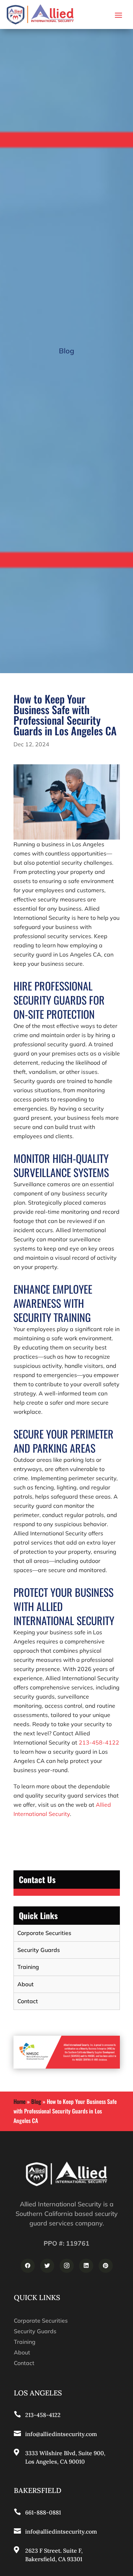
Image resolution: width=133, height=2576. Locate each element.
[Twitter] (47, 2266)
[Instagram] (67, 2266)
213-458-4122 (99, 1742)
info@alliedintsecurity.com (61, 2434)
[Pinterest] (106, 2266)
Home (20, 2101)
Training (28, 1967)
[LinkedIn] (86, 2266)
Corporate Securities (44, 1933)
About (26, 1984)
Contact (28, 2001)
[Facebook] (28, 2266)
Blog (36, 2101)
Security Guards (39, 1950)
